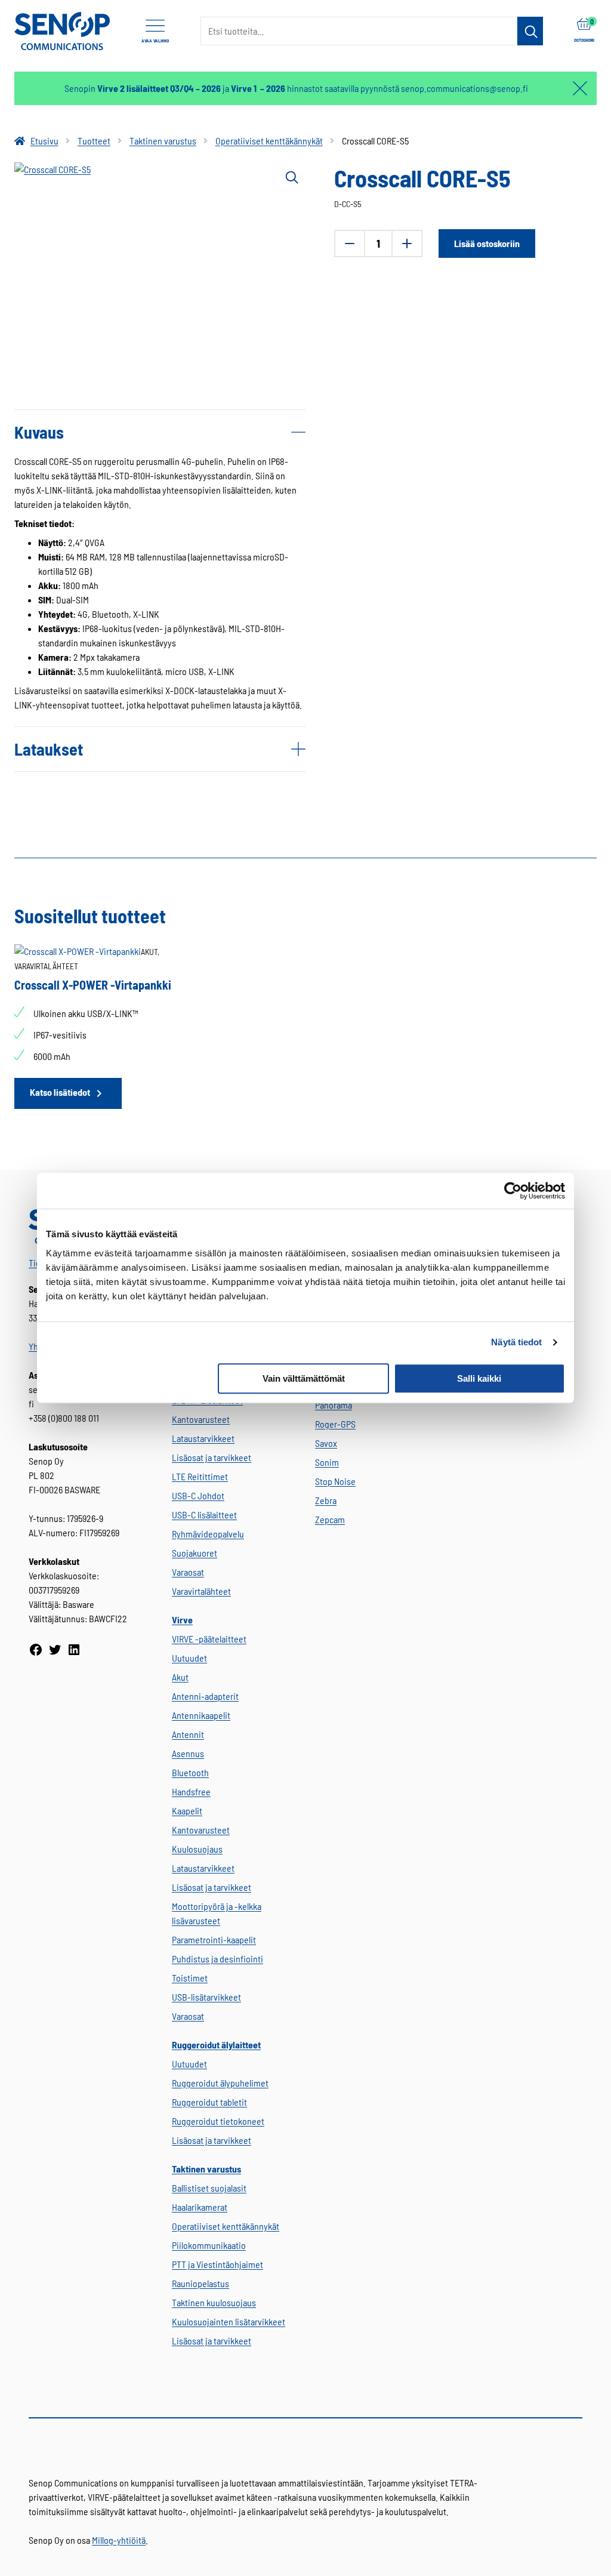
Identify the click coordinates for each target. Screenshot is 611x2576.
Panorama (334, 1405)
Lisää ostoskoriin (487, 243)
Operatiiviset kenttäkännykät (269, 141)
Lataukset (49, 749)
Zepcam (330, 1519)
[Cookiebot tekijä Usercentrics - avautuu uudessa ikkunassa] (513, 1191)
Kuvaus (39, 432)
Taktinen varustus (163, 141)
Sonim (327, 1462)
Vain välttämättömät (304, 1378)
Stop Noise (335, 1481)
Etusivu (44, 141)
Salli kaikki (479, 1378)
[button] (291, 177)
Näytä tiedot (516, 1342)
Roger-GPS (335, 1424)
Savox (326, 1443)
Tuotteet (94, 141)
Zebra (326, 1500)
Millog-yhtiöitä (119, 2540)
